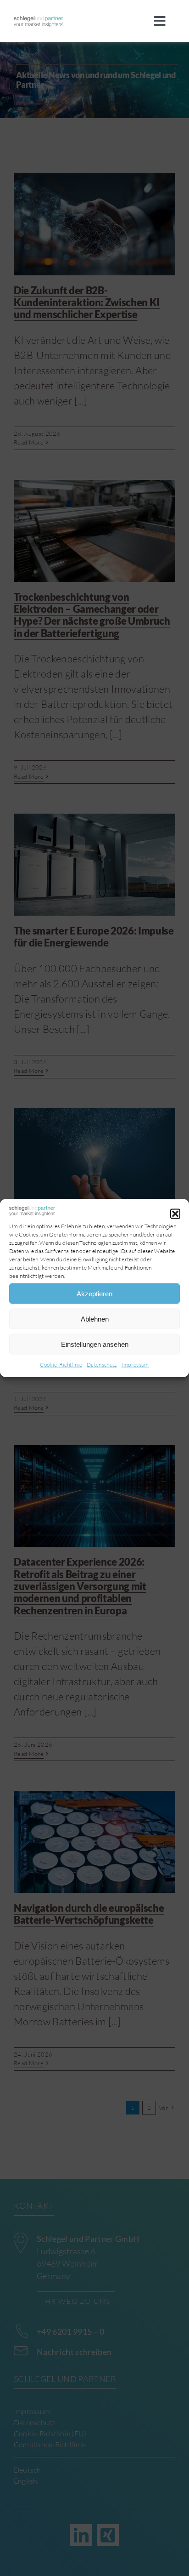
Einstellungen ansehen (95, 1344)
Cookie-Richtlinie (61, 1365)
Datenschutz (102, 1365)
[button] (175, 1214)
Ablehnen (95, 1319)
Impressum (135, 1365)
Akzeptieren (94, 1293)
